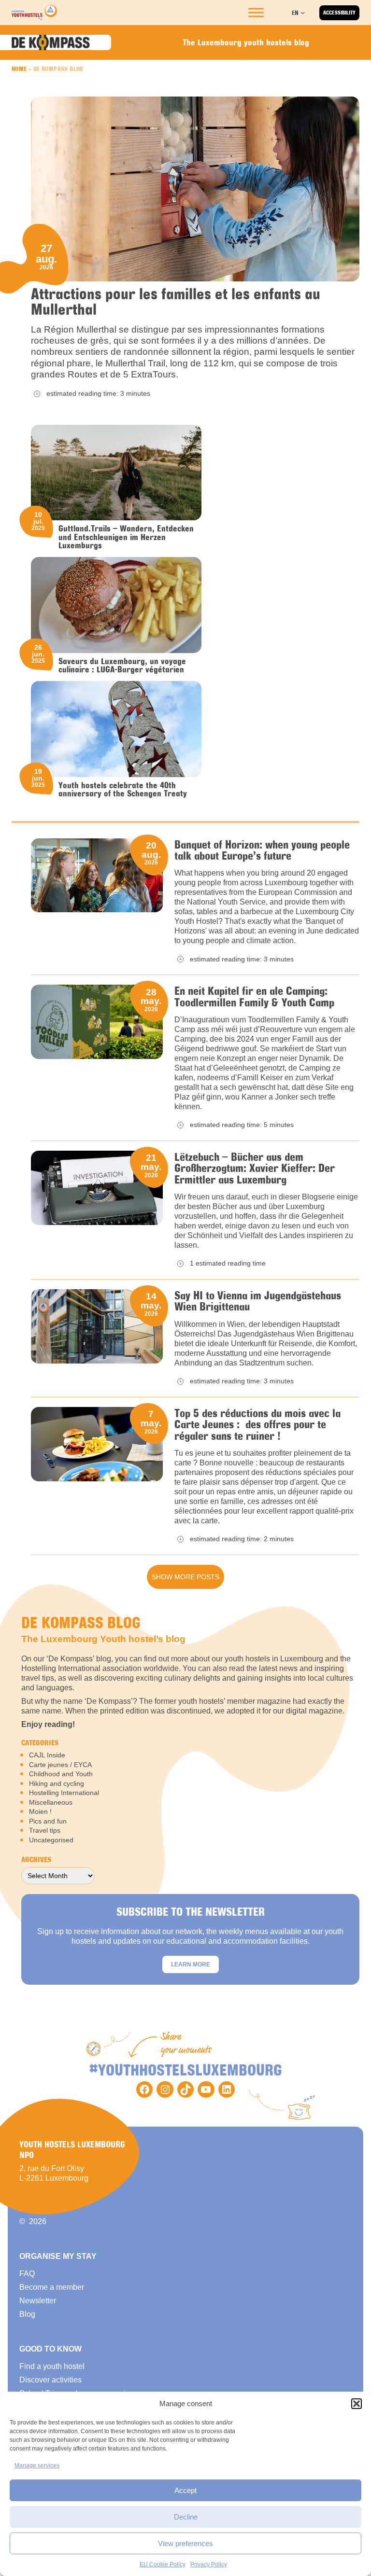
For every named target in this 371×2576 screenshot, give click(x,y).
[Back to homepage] (34, 13)
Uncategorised (51, 1840)
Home (19, 69)
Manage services (37, 2465)
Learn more (191, 1964)
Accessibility (339, 13)
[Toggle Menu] (256, 13)
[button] (357, 2404)
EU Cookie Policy (163, 2564)
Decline (186, 2517)
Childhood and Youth (61, 1774)
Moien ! (40, 1811)
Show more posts (185, 1577)
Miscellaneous (51, 1802)
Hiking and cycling (57, 1783)
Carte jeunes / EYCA (60, 1765)
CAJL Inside (47, 1755)
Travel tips (45, 1830)
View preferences (185, 2543)
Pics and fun (48, 1821)
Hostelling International (64, 1793)
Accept (185, 2490)
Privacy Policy (209, 2564)
